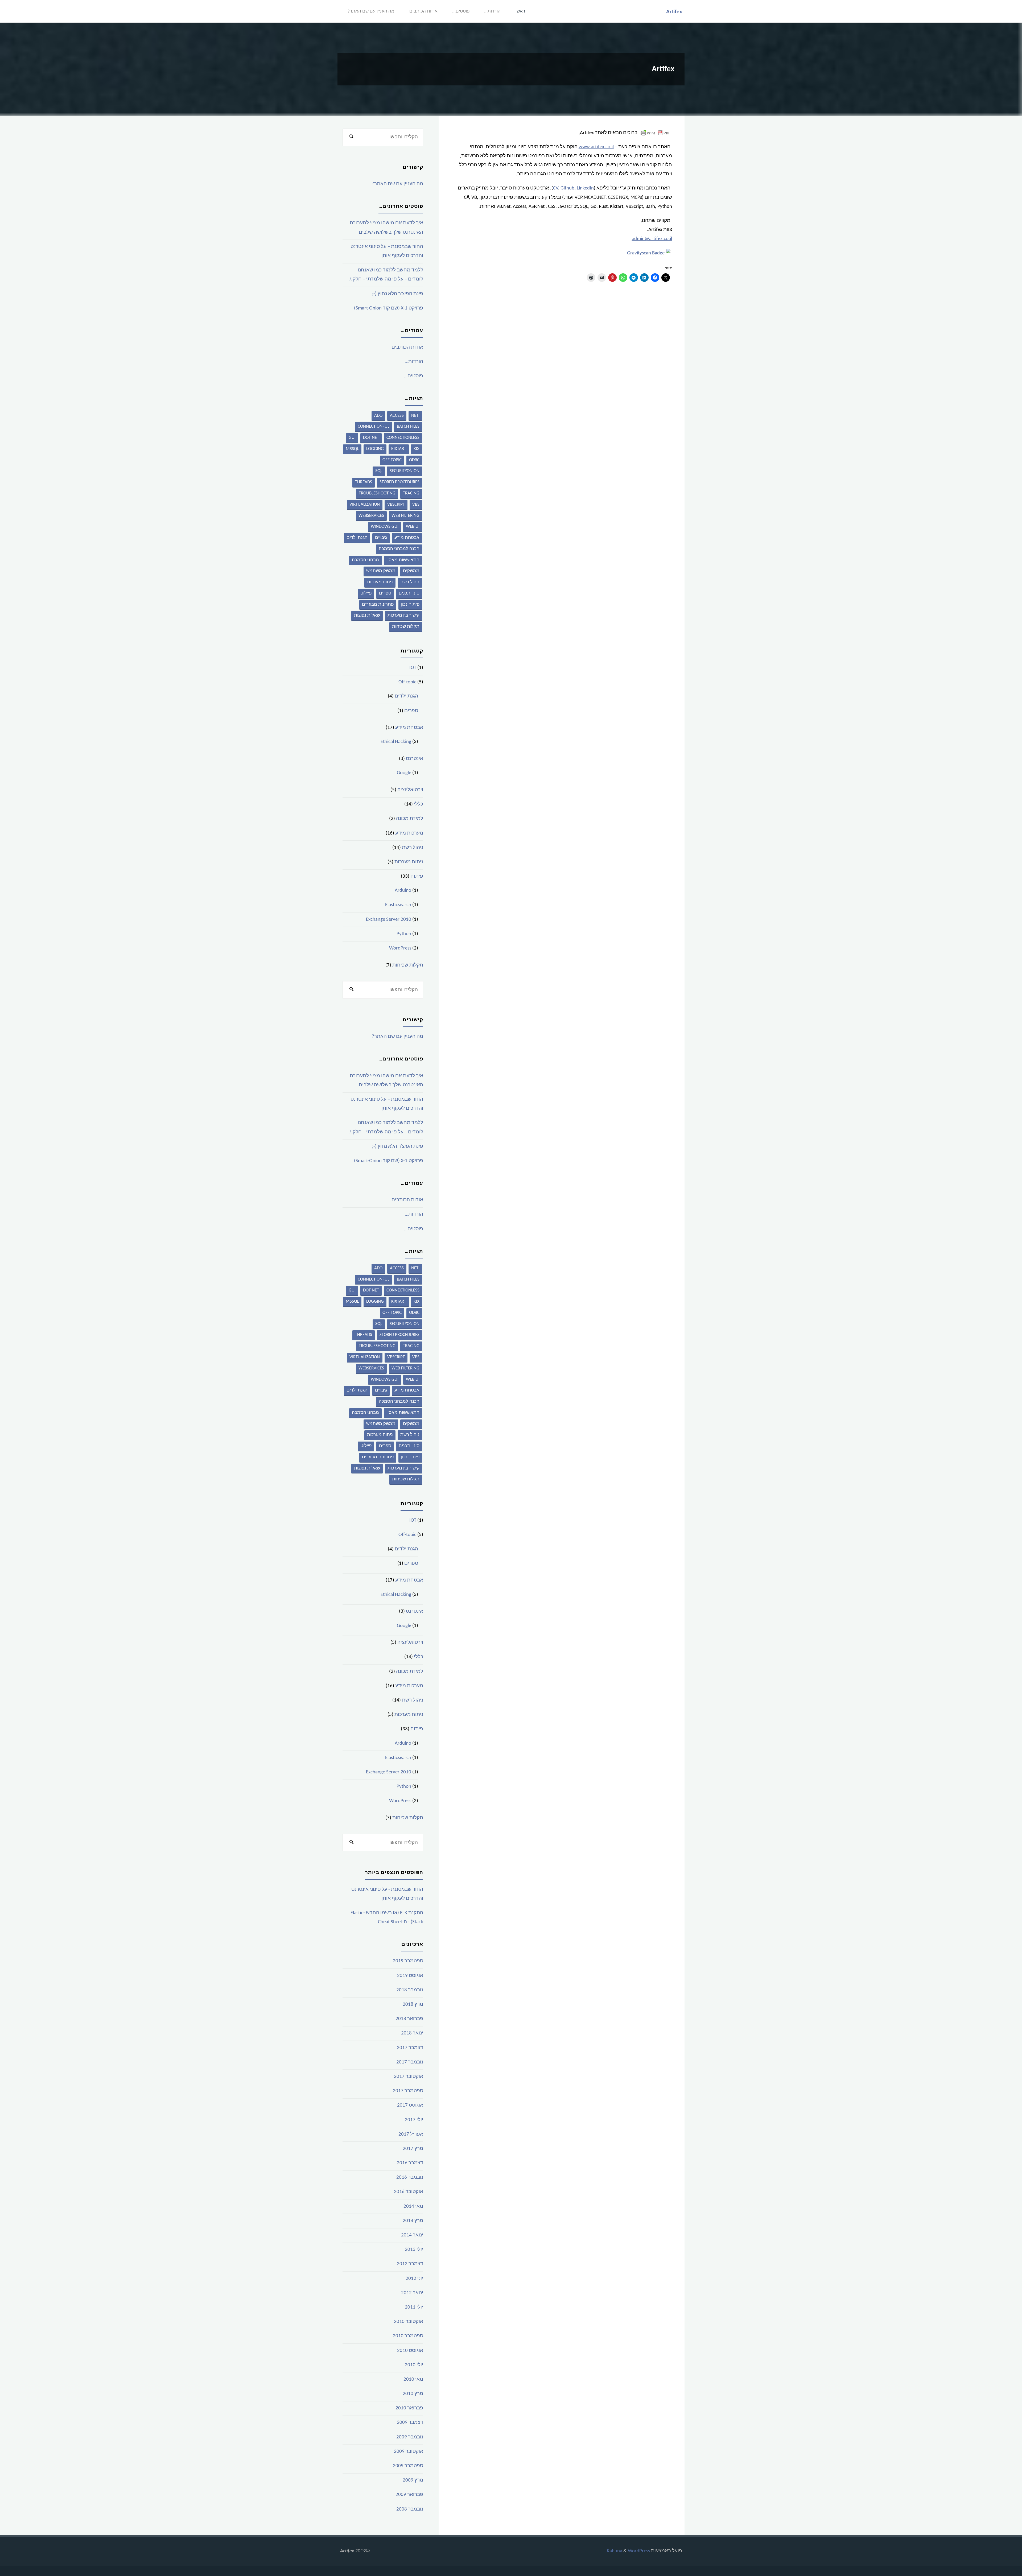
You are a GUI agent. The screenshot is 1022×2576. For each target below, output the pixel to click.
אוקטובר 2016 (409, 2192)
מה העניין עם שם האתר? (371, 11)
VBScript (396, 504)
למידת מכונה (410, 819)
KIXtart (399, 449)
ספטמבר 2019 (408, 1961)
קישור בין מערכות (403, 615)
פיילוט (366, 593)
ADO (378, 416)
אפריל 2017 (411, 2134)
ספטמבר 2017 (408, 2091)
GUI (352, 438)
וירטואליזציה (410, 790)
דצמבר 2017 (410, 2048)
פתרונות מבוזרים (378, 604)
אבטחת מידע (407, 538)
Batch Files (408, 426)
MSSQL (352, 449)
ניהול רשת (410, 582)
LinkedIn (585, 188)
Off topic (392, 460)
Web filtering (405, 516)
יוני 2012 (414, 2279)
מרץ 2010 (413, 2394)
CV (556, 188)
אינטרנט (415, 759)
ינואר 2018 (412, 2033)
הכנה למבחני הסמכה (399, 549)
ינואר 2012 (412, 2293)
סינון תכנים (409, 593)
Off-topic (407, 682)
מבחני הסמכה (365, 560)
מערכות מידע (409, 833)
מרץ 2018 (413, 2005)
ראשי (520, 11)
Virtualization (365, 504)
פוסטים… (461, 11)
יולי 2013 (414, 2250)
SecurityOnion (405, 471)
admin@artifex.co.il (652, 239)
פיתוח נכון (410, 604)
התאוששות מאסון (403, 560)
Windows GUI (385, 527)
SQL (379, 471)
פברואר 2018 (409, 2019)
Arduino (403, 891)
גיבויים (381, 538)
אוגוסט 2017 (410, 2105)
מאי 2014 (413, 2206)
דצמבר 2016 (410, 2163)
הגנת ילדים (357, 538)
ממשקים (411, 571)
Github (567, 188)
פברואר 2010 (409, 2408)
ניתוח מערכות (380, 582)
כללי (419, 804)
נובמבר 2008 (410, 2509)
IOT (413, 668)
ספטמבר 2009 (408, 2466)
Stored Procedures (399, 482)
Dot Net (371, 438)
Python (404, 934)
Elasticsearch (398, 905)
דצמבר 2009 (410, 2423)
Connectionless (403, 438)
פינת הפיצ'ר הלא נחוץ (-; (398, 294)
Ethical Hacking (396, 742)
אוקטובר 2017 (409, 2077)
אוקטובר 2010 (409, 2322)
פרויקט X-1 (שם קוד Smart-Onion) (389, 308)
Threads (364, 482)
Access (397, 416)
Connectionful (374, 426)
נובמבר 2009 (410, 2437)
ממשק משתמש (381, 571)
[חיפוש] (351, 137)
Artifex (674, 12)
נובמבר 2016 (410, 2177)
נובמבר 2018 (410, 1990)
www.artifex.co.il (596, 147)
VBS (416, 504)
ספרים (385, 593)
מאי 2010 (413, 2379)
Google (404, 773)
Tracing (411, 493)
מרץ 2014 (413, 2221)
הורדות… (493, 11)
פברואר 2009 (409, 2495)
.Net (415, 416)
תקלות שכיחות (406, 627)
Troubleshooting (377, 493)
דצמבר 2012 (410, 2264)
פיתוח (417, 876)
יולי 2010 (414, 2365)
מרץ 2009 (413, 2480)
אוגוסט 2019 (410, 1976)
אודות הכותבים (423, 11)
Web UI (413, 527)
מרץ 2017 (413, 2149)
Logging (375, 449)
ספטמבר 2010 (408, 2336)
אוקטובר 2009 (409, 2452)
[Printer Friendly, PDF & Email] (656, 133)
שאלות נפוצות (367, 615)
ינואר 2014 (412, 2235)
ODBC (414, 460)
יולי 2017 (414, 2120)
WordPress (400, 948)
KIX (417, 449)
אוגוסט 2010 (410, 2351)
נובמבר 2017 (410, 2062)
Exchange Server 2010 (389, 920)
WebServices (371, 516)
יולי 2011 (414, 2307)
